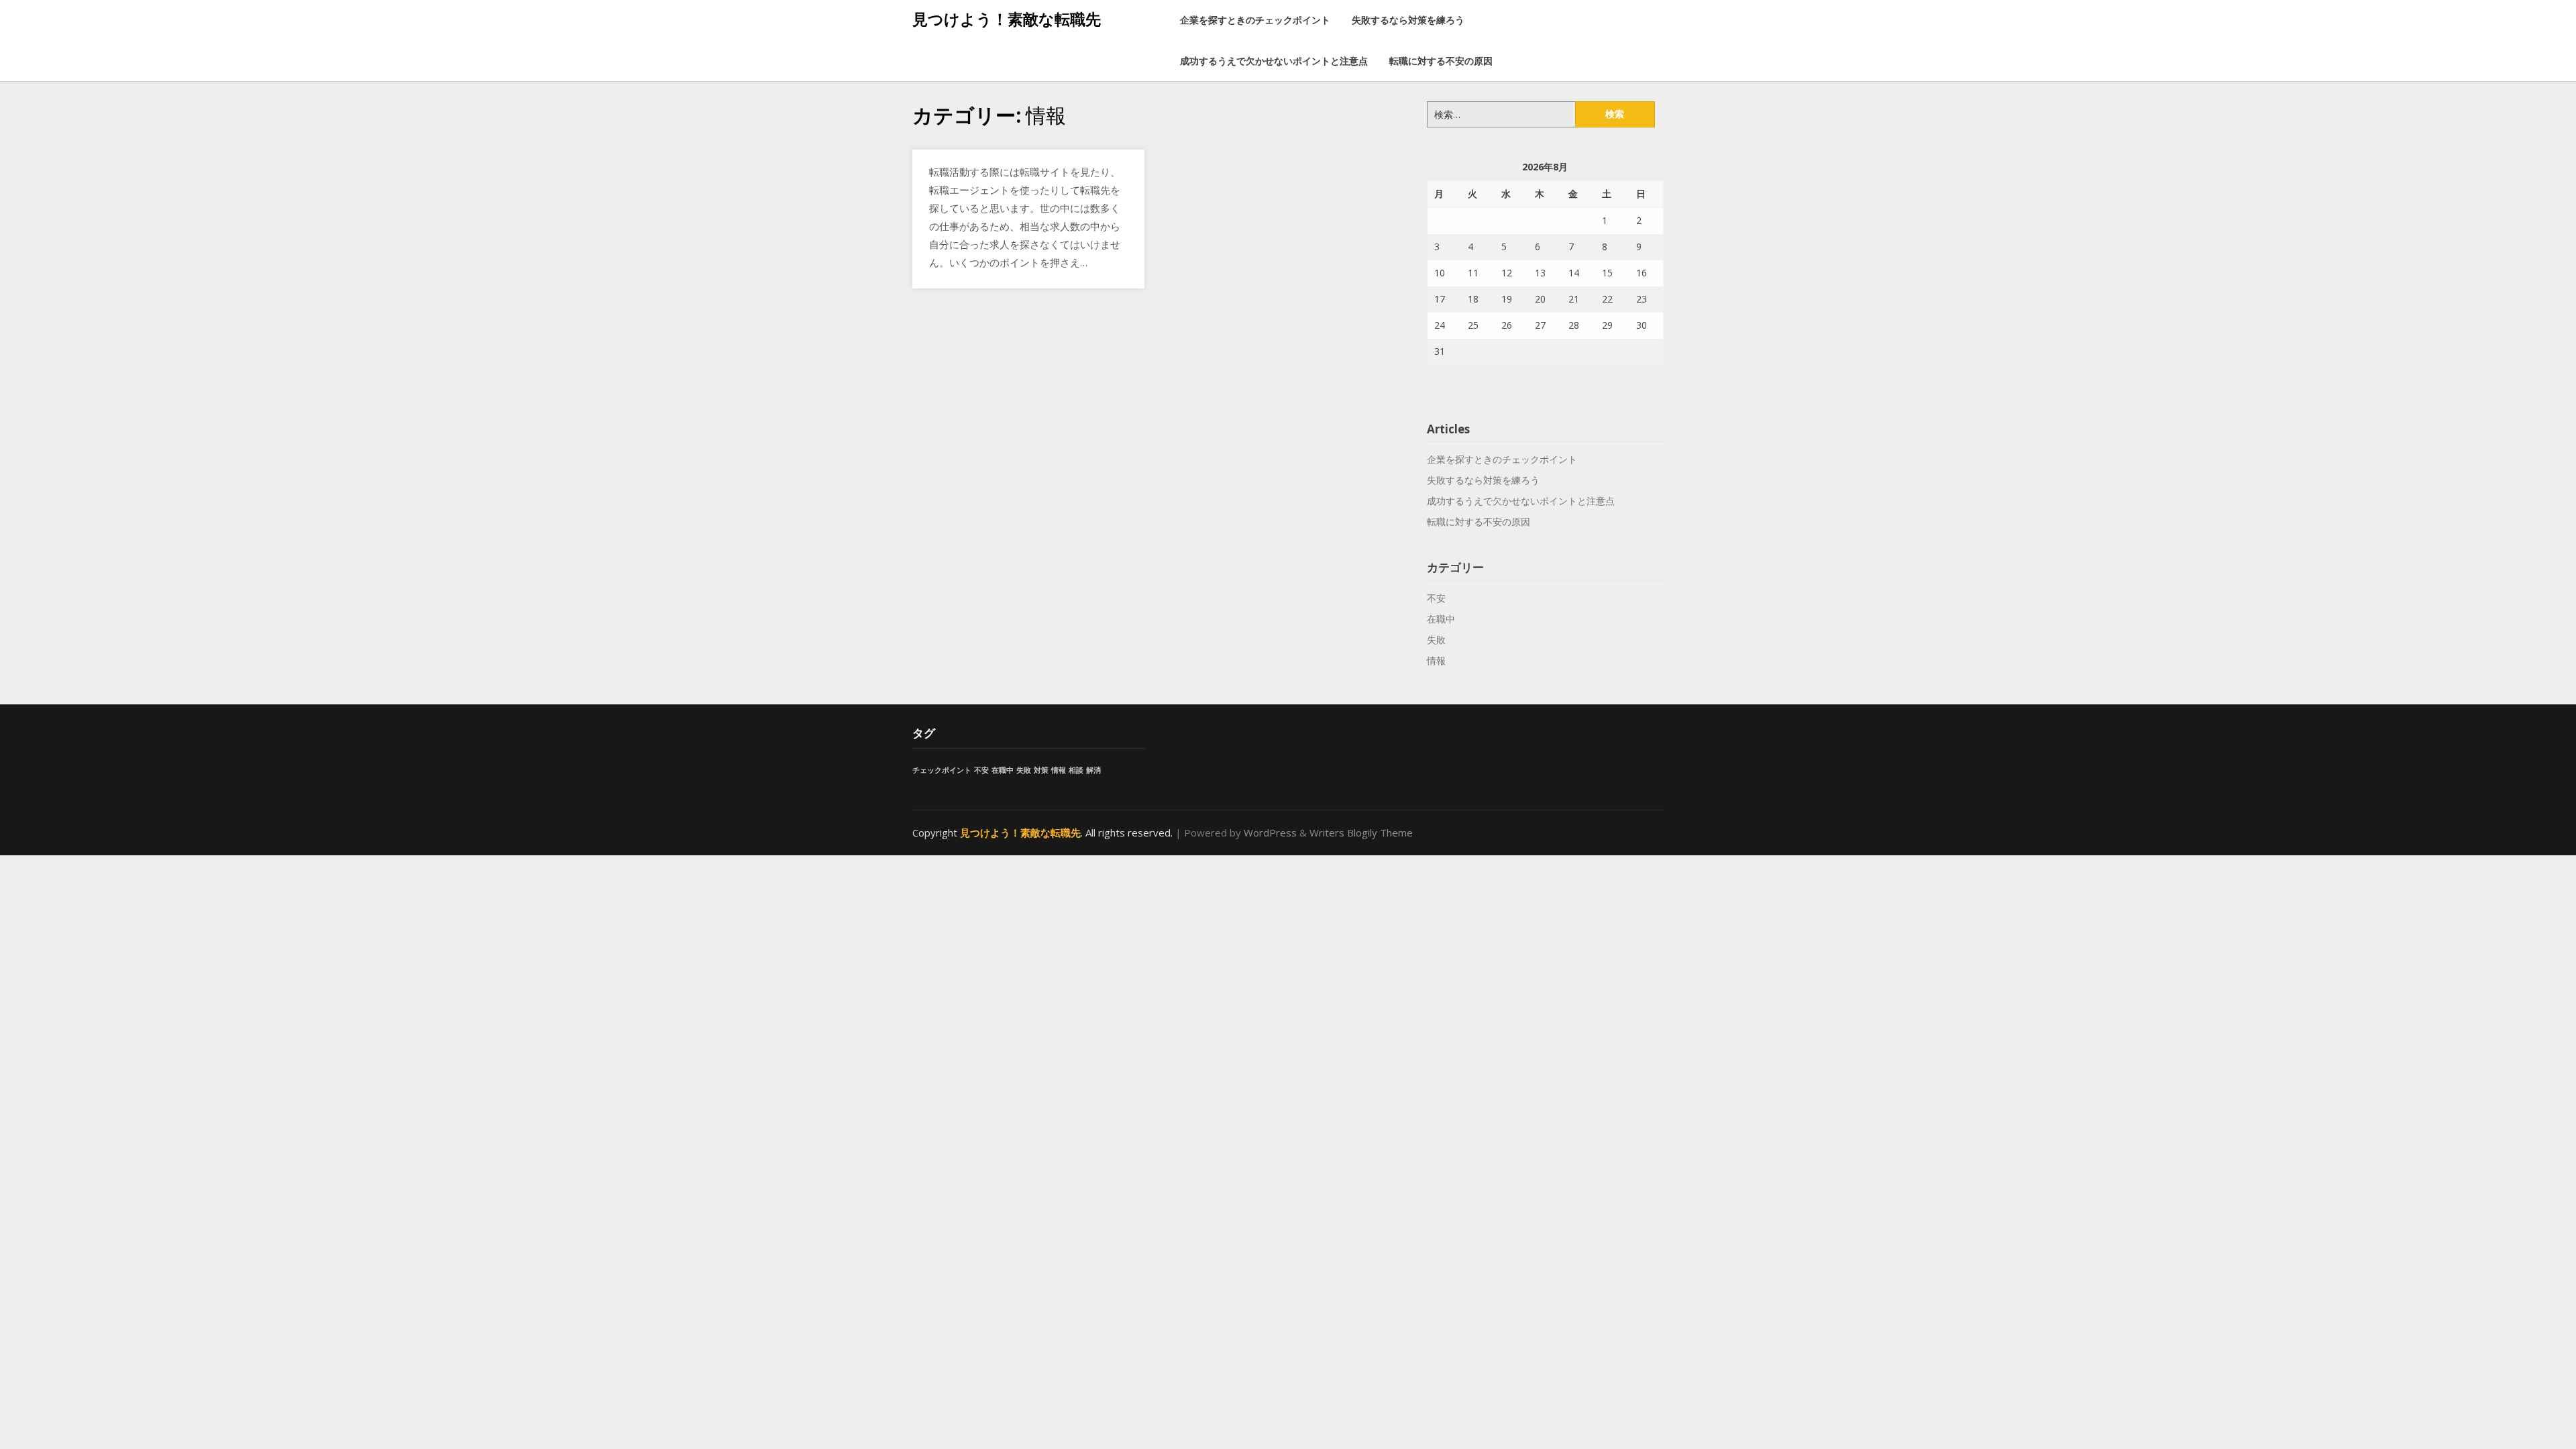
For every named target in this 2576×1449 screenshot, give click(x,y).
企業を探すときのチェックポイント (1255, 20)
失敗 (1436, 640)
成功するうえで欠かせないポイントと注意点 (1274, 61)
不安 (1436, 598)
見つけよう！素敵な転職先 (1007, 19)
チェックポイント (942, 770)
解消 (1093, 770)
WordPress (1270, 833)
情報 (1436, 660)
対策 (1041, 770)
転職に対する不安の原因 (1441, 61)
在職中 (1441, 619)
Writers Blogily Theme (1361, 833)
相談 (1076, 770)
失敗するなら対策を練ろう (1408, 20)
